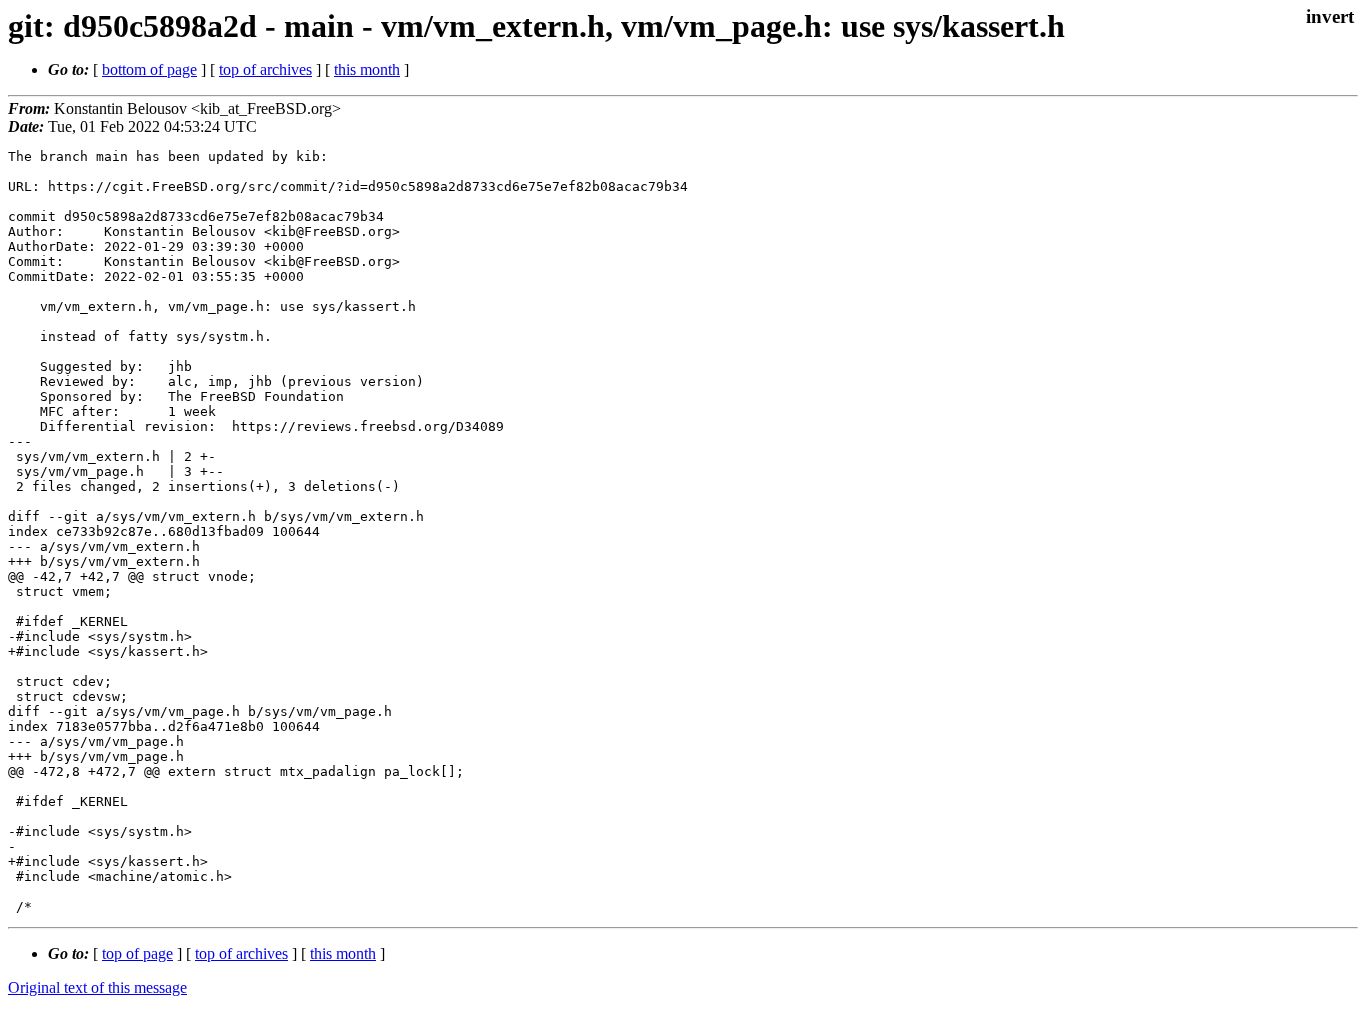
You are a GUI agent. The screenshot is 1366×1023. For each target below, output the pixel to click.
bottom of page (149, 69)
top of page (137, 953)
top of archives (265, 69)
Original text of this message (97, 987)
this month (367, 69)
